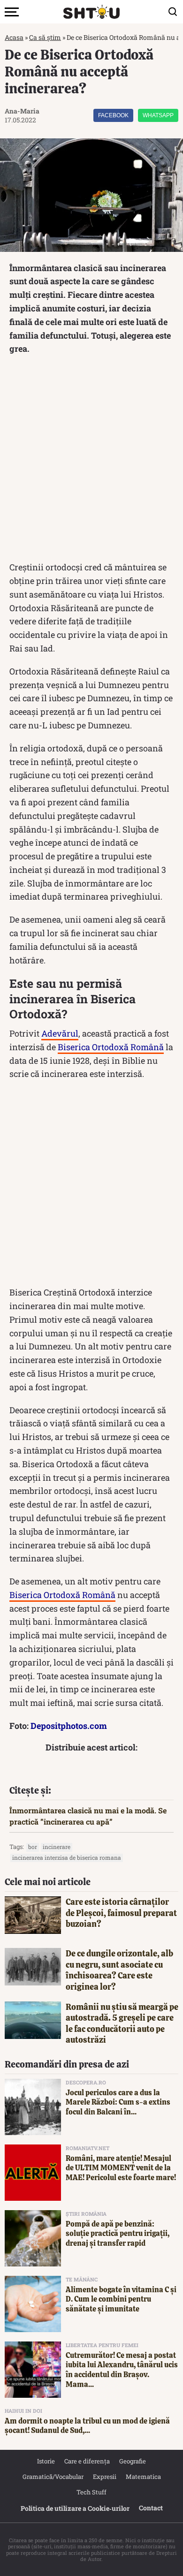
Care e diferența (87, 2461)
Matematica (143, 2477)
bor (33, 1847)
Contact (151, 2508)
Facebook (113, 115)
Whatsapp (158, 115)
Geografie (133, 2461)
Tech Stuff (91, 2492)
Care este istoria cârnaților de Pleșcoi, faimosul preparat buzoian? (121, 1913)
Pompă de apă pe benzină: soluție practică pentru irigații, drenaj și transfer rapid (118, 2234)
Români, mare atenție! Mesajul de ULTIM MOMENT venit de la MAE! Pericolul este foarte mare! (121, 2168)
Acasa (14, 37)
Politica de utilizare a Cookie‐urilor (75, 2508)
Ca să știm (45, 37)
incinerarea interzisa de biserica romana (67, 1857)
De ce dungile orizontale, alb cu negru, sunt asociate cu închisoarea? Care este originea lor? (119, 1970)
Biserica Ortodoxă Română (111, 1047)
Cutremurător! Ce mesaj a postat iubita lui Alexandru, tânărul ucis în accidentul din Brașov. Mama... (122, 2370)
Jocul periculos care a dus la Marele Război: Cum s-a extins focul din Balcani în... (118, 2102)
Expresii (105, 2477)
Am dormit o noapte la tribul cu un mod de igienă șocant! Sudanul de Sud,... (87, 2426)
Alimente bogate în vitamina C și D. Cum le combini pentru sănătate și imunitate (121, 2299)
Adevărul (60, 1033)
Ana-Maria (22, 111)
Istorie (46, 2461)
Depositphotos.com (69, 1726)
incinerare (57, 1847)
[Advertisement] (91, 460)
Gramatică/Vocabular (53, 2477)
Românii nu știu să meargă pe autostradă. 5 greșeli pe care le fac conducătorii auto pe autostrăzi (122, 2023)
